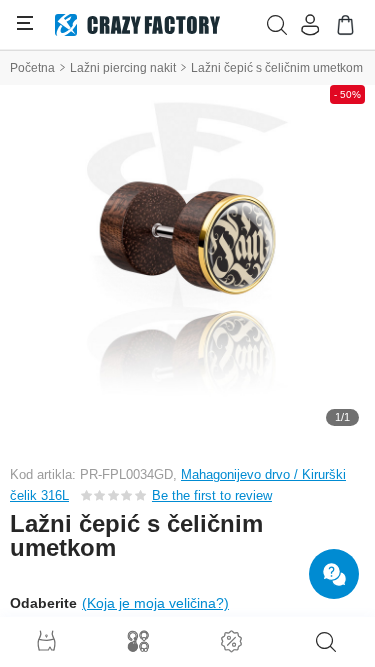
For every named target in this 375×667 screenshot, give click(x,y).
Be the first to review (212, 495)
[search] (326, 642)
